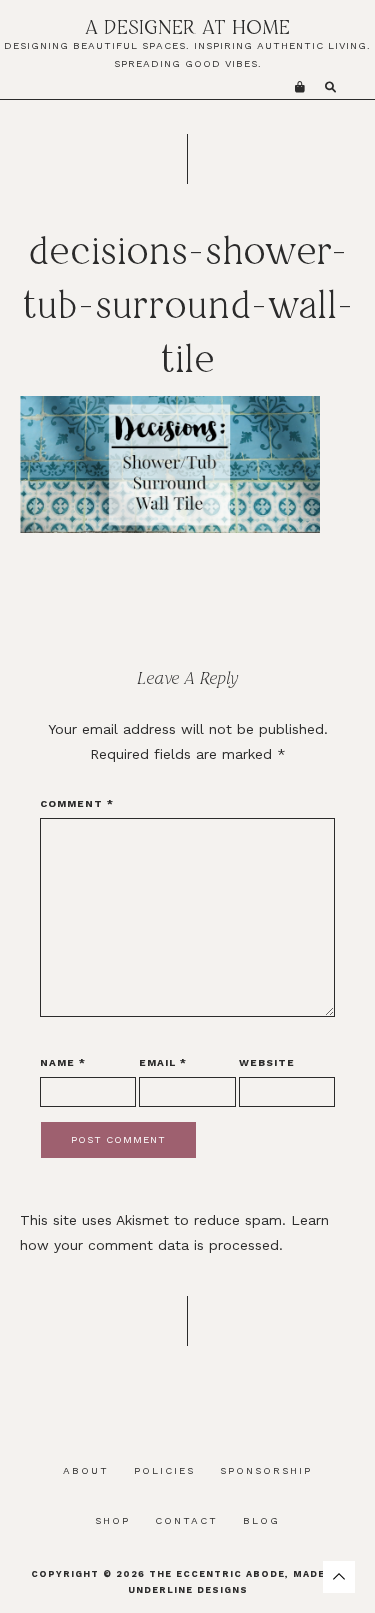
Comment (77, 803)
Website (267, 1062)
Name (63, 1062)
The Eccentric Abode (217, 1574)
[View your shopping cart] (300, 87)
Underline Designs (188, 1590)
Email (163, 1062)
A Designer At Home (187, 26)
